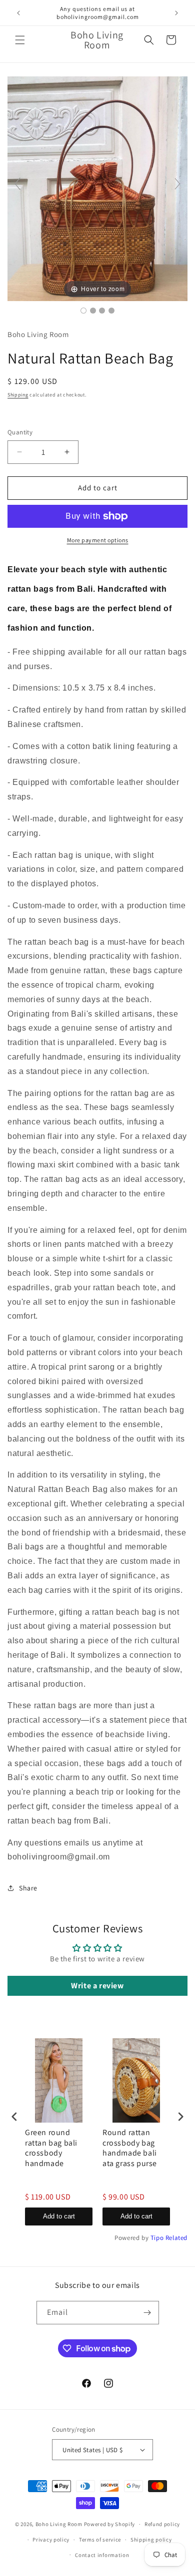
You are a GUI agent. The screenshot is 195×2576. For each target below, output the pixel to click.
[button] (20, 40)
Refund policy (162, 2524)
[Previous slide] (17, 184)
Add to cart (59, 2216)
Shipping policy (151, 2540)
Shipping (18, 395)
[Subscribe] (147, 2313)
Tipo (157, 2238)
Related (176, 2238)
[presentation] (14, 2116)
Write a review (97, 1986)
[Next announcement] (176, 13)
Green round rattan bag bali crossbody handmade (51, 2148)
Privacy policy (51, 2540)
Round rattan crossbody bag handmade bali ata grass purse (130, 2148)
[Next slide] (177, 184)
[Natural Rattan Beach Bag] (83, 311)
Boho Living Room (59, 2524)
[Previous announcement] (18, 13)
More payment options (98, 540)
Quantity (20, 432)
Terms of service (100, 2540)
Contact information (102, 2555)
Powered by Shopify (110, 2524)
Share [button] (28, 1888)
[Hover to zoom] (97, 188)
